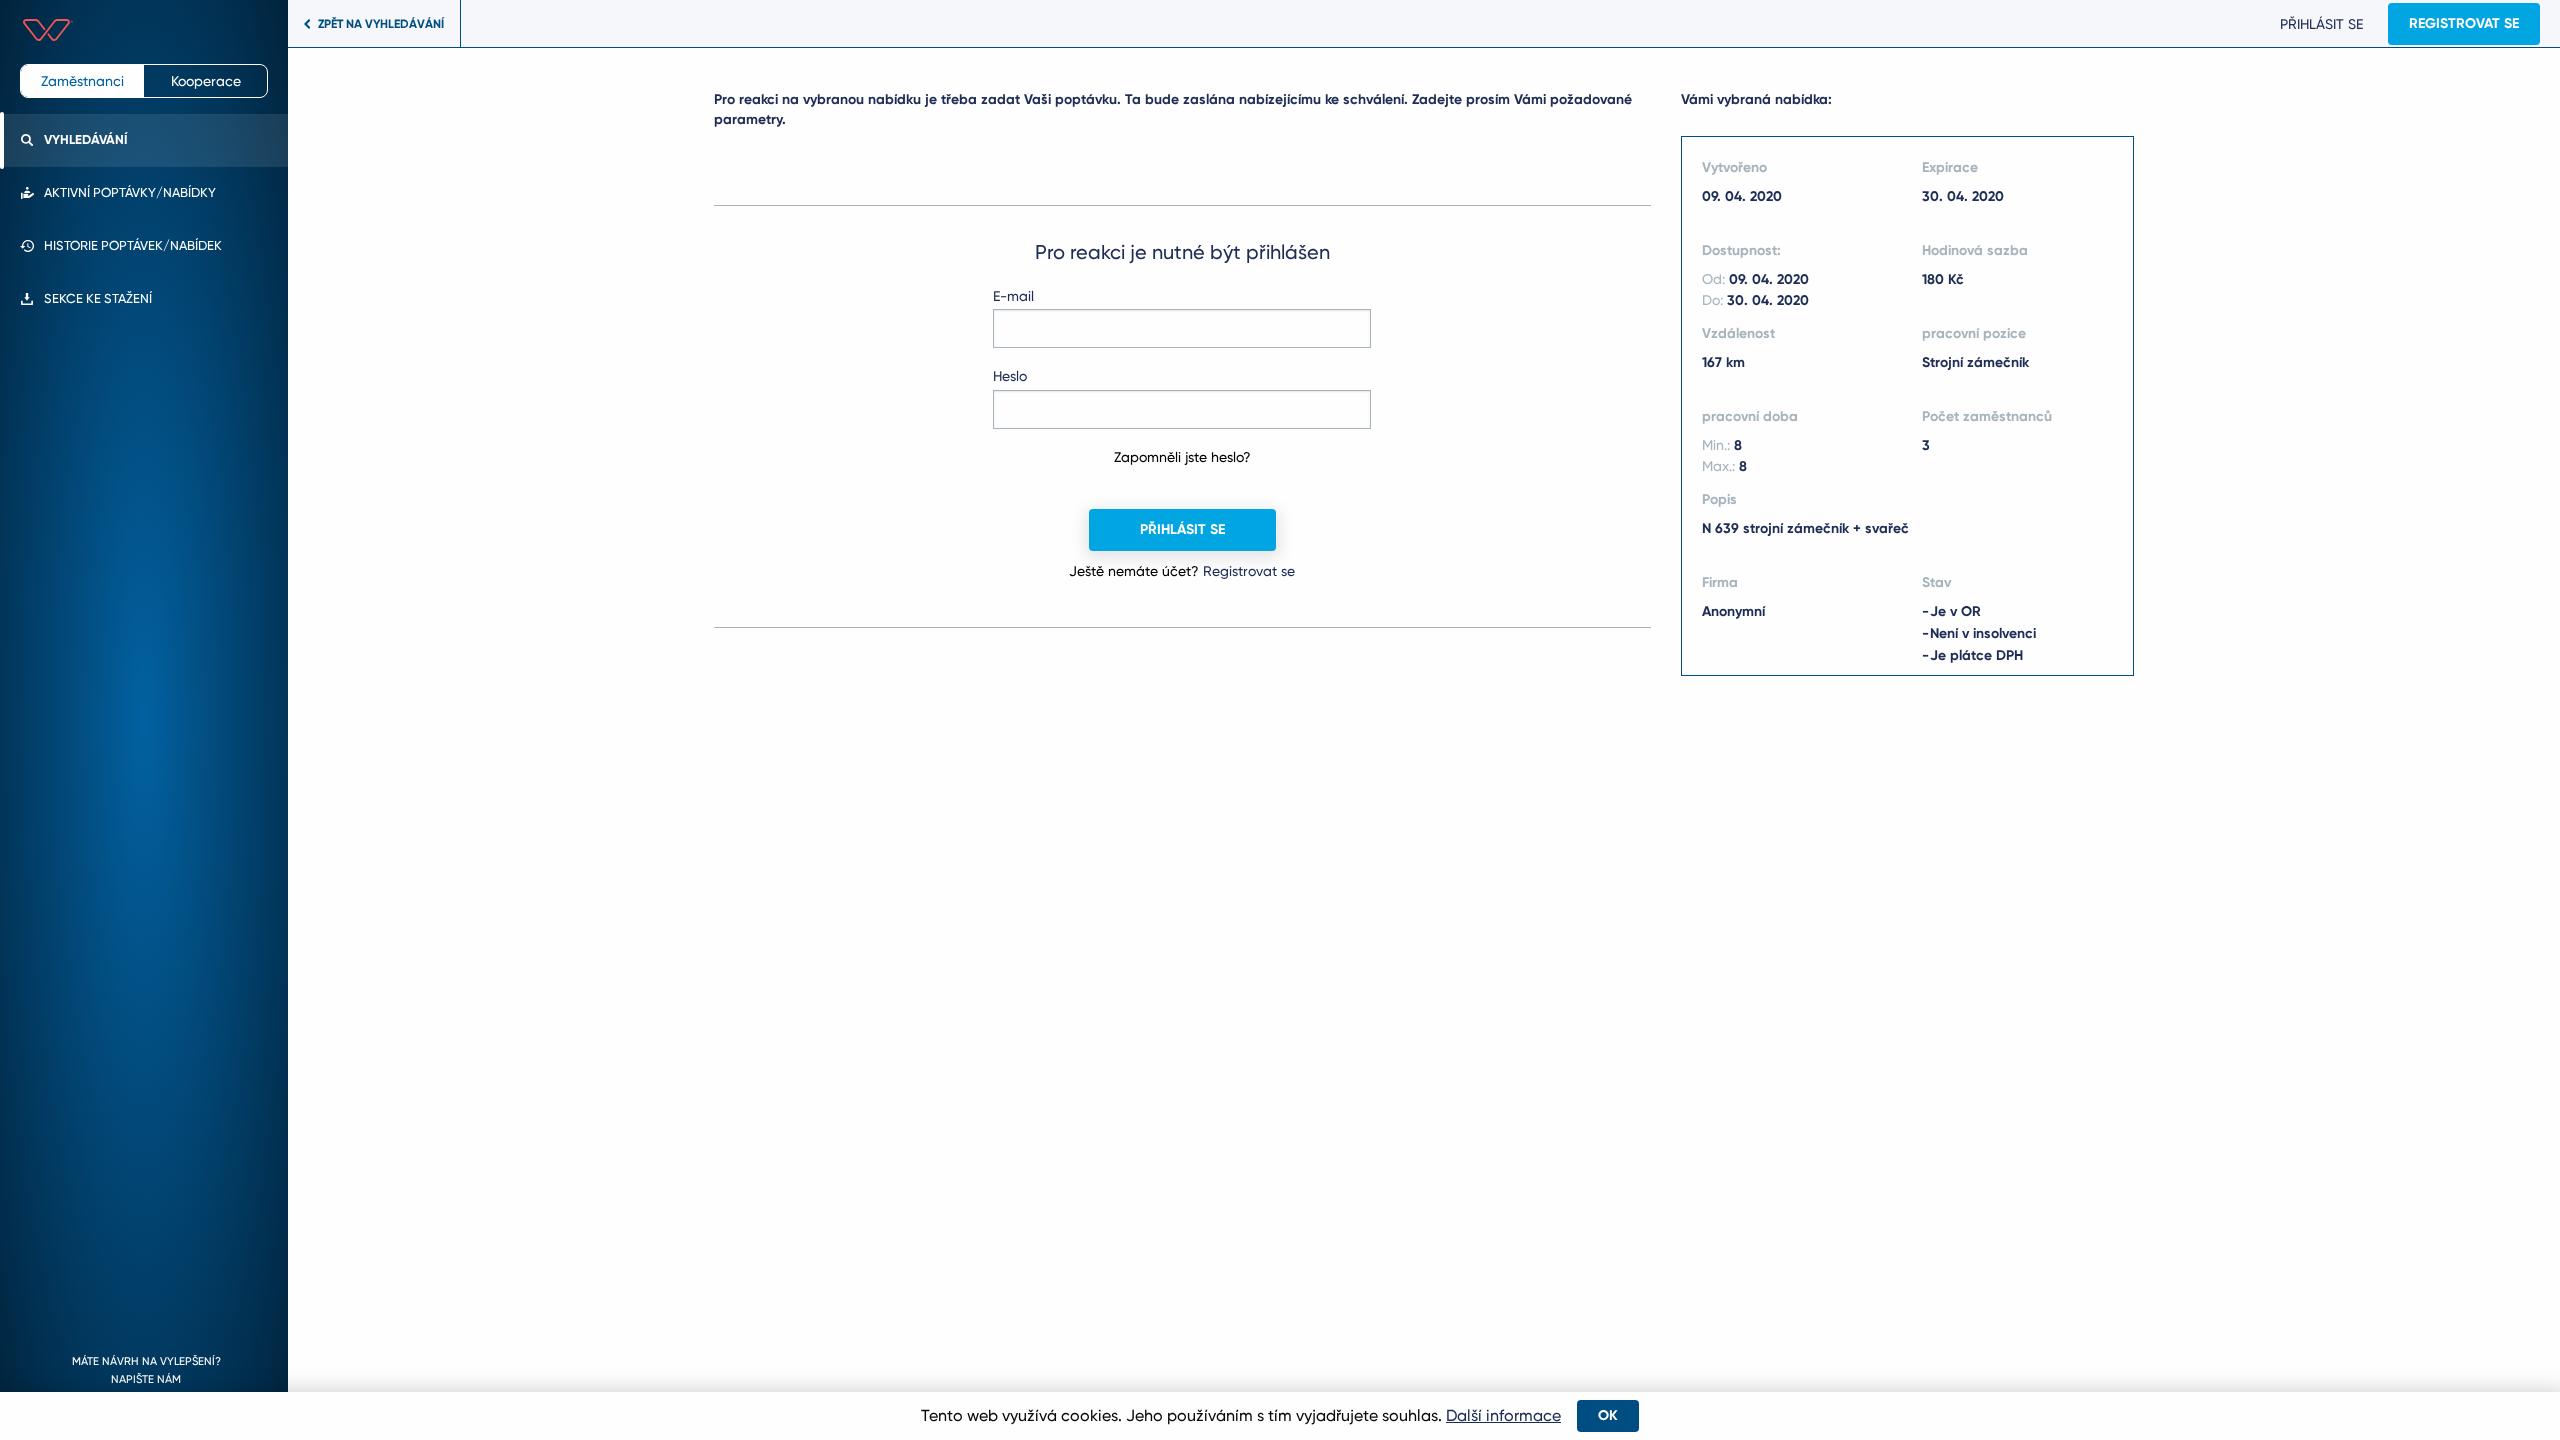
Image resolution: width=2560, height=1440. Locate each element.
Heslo (1010, 376)
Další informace (1503, 1415)
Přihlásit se (2321, 24)
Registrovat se (2464, 23)
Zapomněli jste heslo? (1182, 457)
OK (1608, 1415)
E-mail (1013, 296)
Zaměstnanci (82, 81)
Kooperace (206, 81)
